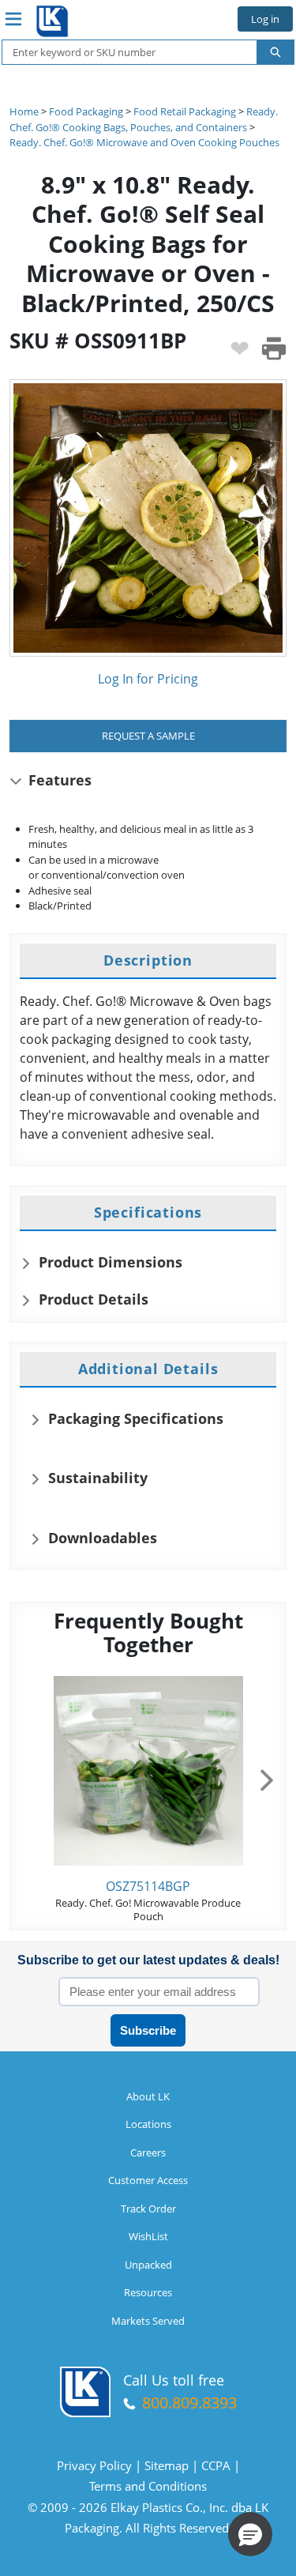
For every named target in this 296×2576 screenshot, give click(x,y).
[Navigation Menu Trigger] (13, 19)
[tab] (148, 961)
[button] (250, 2534)
